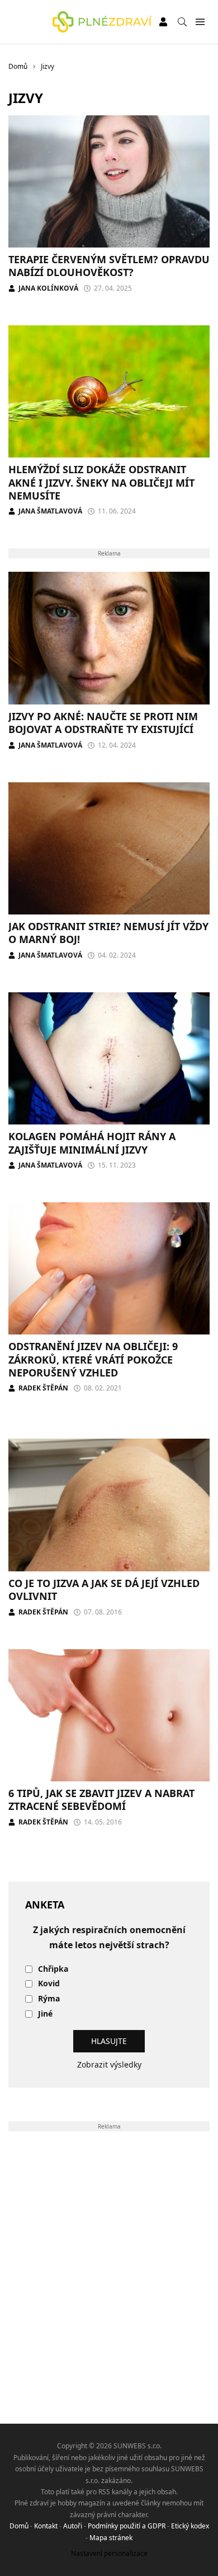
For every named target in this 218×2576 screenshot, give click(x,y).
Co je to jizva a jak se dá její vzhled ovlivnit (104, 1590)
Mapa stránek (111, 2538)
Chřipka (53, 1969)
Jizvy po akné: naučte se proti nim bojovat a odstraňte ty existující (103, 723)
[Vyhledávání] (182, 22)
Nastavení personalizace (109, 2553)
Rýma (49, 1999)
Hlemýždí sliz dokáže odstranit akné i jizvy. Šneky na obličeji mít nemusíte (101, 482)
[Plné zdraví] (102, 22)
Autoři (73, 2526)
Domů (19, 2526)
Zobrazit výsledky (109, 2064)
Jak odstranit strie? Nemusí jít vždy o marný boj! (108, 933)
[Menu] (200, 22)
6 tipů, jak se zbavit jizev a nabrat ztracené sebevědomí (101, 1800)
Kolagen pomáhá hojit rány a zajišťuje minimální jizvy (92, 1143)
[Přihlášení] (163, 22)
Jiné (45, 2014)
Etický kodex (190, 2526)
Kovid (49, 1984)
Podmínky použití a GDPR (127, 2526)
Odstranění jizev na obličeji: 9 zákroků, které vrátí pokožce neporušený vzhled (93, 1359)
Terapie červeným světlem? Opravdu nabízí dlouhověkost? (109, 266)
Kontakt (46, 2526)
